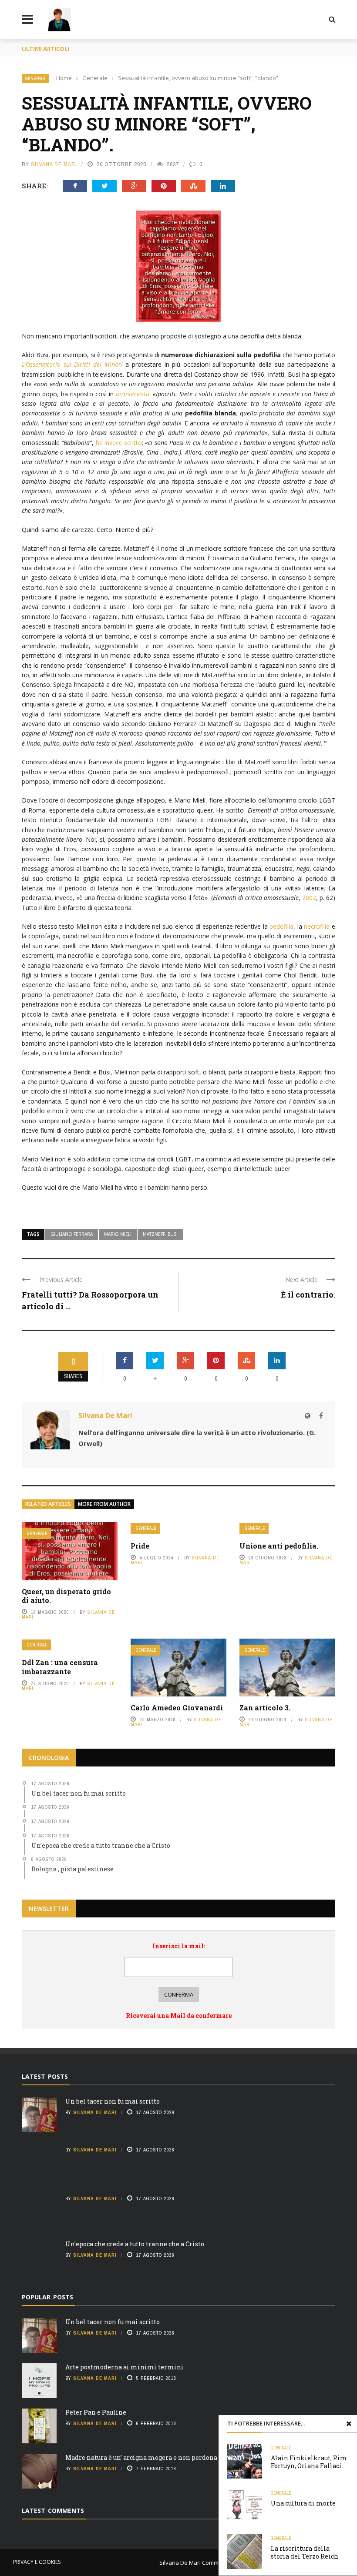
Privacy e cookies (37, 2562)
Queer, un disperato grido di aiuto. (66, 1596)
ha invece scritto (119, 443)
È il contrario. (308, 1295)
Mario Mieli (118, 1234)
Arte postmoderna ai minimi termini (125, 2367)
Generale (35, 79)
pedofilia (281, 926)
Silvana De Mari (54, 164)
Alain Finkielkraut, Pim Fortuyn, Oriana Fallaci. (309, 2462)
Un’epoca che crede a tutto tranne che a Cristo (135, 2244)
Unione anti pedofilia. (279, 1546)
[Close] (349, 2423)
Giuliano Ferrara (72, 1234)
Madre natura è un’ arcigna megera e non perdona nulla (150, 2457)
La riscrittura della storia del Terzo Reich (305, 2552)
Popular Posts (47, 2297)
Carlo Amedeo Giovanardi (177, 1708)
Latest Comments (53, 2511)
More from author (104, 1504)
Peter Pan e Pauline (96, 2412)
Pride (140, 1546)
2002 (309, 898)
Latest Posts (45, 2076)
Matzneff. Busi (160, 1234)
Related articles (48, 1504)
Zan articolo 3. (265, 1708)
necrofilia (317, 926)
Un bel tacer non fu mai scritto (113, 2101)
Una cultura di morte (303, 2503)
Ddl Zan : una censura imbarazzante (60, 1667)
